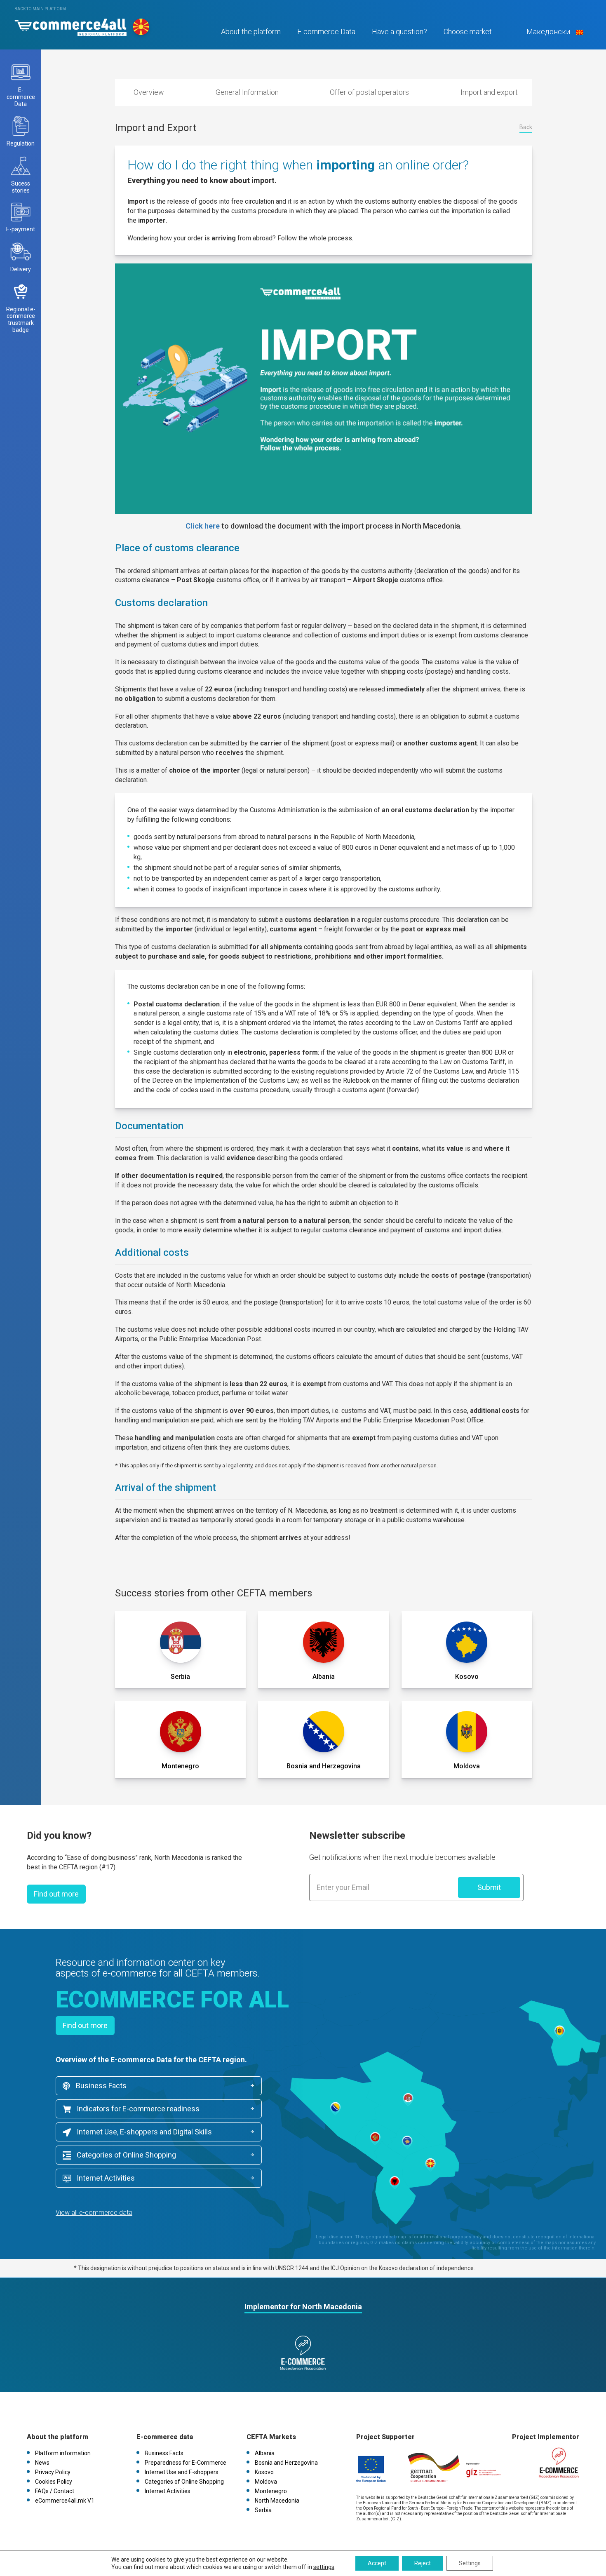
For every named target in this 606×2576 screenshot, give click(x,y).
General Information (247, 92)
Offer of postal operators (369, 92)
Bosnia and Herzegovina (286, 2463)
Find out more (56, 1894)
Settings (470, 2563)
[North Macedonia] (70, 25)
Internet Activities (105, 2178)
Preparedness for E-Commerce (186, 2463)
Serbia (263, 2510)
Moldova (266, 2482)
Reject (423, 2563)
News (42, 2463)
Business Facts (100, 2086)
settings (324, 2567)
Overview (149, 92)
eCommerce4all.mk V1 (65, 2501)
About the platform (251, 32)
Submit (489, 1887)
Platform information (63, 2453)
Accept (377, 2563)
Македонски (548, 32)
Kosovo (264, 2472)
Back (526, 127)
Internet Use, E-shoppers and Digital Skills (143, 2132)
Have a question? (399, 32)
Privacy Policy (53, 2472)
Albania (265, 2453)
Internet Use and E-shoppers (182, 2472)
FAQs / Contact (55, 2491)
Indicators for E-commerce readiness (137, 2109)
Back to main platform (40, 9)
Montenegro (271, 2491)
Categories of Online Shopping (126, 2155)
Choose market (468, 32)
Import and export (489, 92)
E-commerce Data (326, 32)
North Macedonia (277, 2501)
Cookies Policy (54, 2482)
